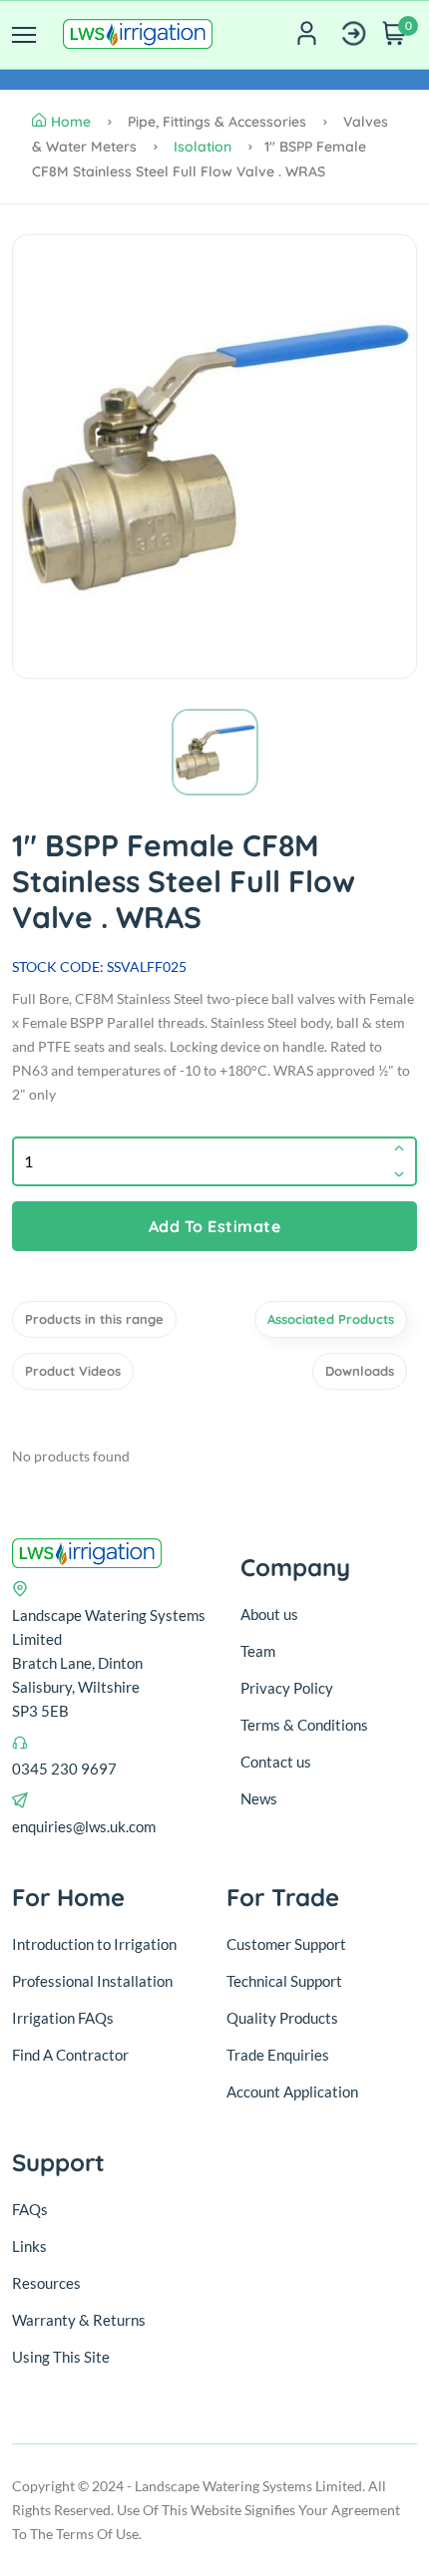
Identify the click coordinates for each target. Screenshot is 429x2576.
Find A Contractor (70, 2055)
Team (258, 1651)
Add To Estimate (215, 1226)
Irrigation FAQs (63, 2018)
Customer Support (286, 1944)
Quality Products (282, 2018)
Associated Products (331, 1319)
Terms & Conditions (304, 1725)
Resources (46, 2283)
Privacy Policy (287, 1688)
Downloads (360, 1371)
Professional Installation (92, 1981)
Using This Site (61, 2357)
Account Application (292, 2092)
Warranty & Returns (79, 2320)
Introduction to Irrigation (94, 1944)
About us (269, 1614)
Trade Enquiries (278, 2055)
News (259, 1798)
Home (71, 122)
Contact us (276, 1762)
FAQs (30, 2209)
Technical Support (284, 1981)
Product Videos (73, 1371)
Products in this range (94, 1319)
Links (29, 2246)
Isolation (203, 147)
